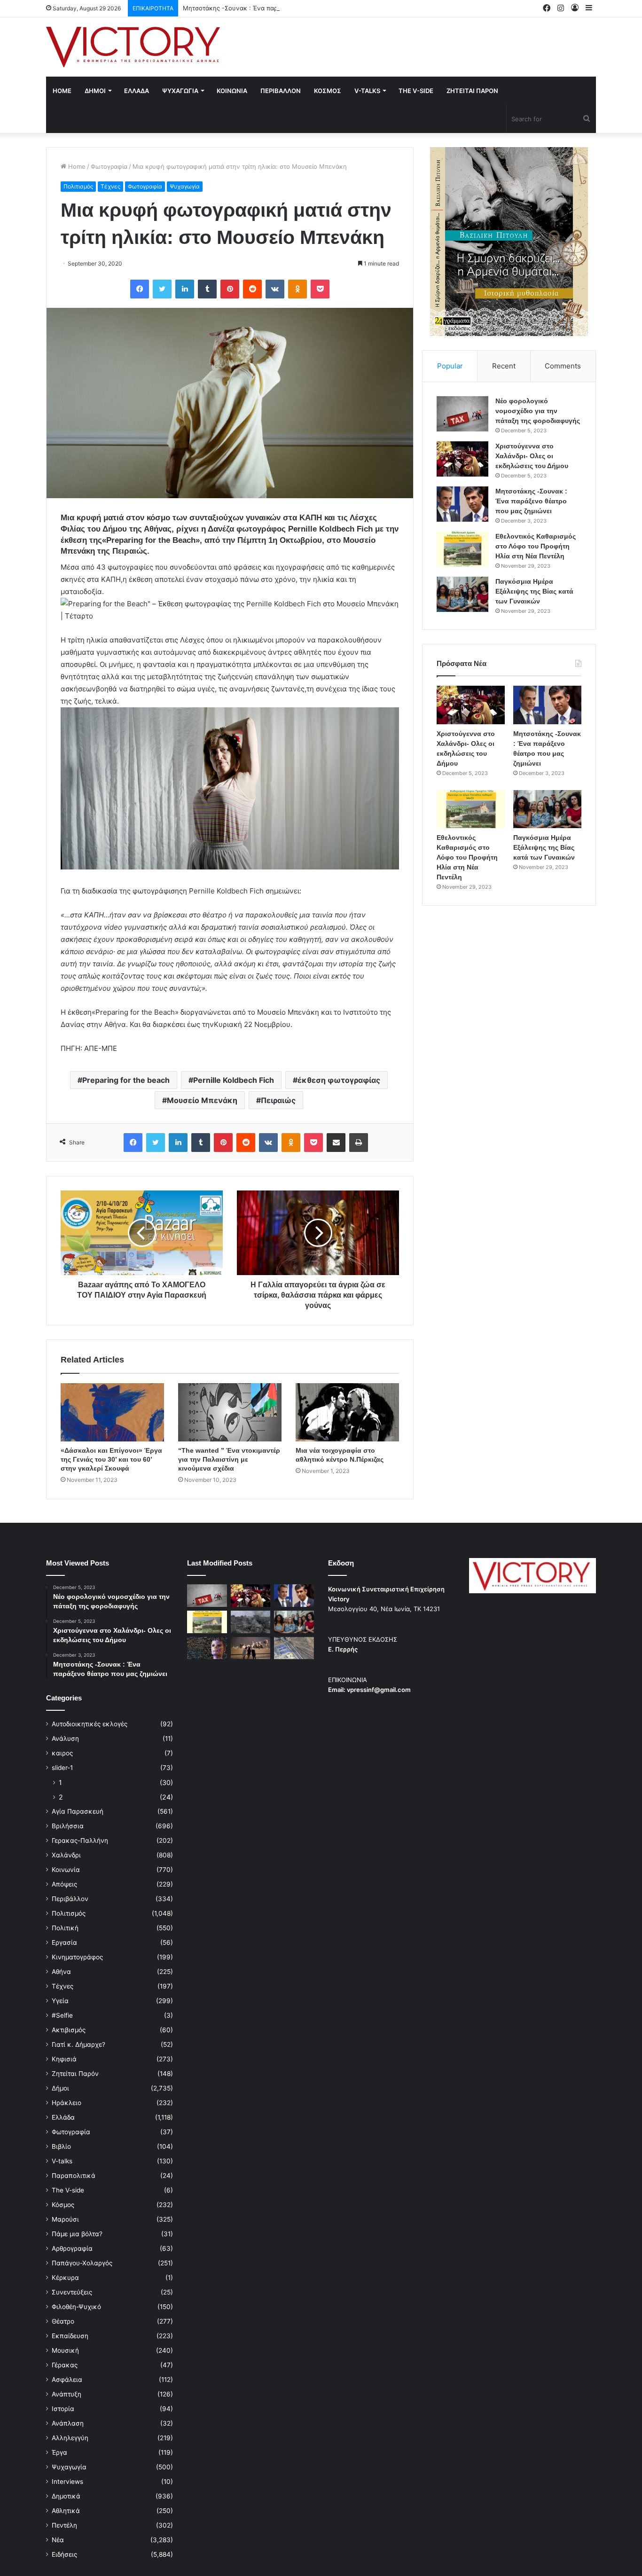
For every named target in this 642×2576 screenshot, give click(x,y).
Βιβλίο (61, 2146)
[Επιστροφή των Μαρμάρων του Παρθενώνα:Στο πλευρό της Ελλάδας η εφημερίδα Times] (251, 1648)
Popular (450, 366)
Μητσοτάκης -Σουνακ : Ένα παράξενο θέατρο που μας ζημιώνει (277, 8)
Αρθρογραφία (72, 2248)
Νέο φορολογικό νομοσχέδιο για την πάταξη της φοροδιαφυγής (538, 411)
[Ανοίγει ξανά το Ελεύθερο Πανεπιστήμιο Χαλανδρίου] (207, 1648)
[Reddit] (252, 289)
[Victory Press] (133, 47)
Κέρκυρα (65, 2278)
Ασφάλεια (67, 2380)
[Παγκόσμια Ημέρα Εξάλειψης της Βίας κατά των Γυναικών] (462, 594)
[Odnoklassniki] (298, 289)
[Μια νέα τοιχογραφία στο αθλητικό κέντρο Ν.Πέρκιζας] (347, 1412)
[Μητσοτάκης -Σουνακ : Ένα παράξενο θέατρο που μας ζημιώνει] (462, 504)
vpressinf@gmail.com (379, 1690)
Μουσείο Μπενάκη (202, 1100)
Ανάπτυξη (67, 2394)
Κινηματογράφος (77, 1957)
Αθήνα (61, 1972)
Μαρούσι (65, 2219)
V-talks (367, 91)
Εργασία (64, 1942)
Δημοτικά (66, 2496)
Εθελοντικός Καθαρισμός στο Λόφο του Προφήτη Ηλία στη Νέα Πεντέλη (536, 546)
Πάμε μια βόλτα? (77, 2234)
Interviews (67, 2482)
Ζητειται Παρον (472, 91)
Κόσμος (63, 2205)
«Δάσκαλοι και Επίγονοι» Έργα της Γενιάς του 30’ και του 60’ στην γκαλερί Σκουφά (111, 1459)
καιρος (62, 1753)
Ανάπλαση (68, 2423)
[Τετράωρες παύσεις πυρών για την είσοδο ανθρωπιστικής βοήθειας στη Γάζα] (294, 1648)
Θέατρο (63, 2321)
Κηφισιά (64, 2059)
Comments (563, 366)
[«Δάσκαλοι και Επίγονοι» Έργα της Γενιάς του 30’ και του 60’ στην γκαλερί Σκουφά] (112, 1412)
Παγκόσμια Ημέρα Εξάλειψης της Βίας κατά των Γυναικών (534, 591)
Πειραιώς (278, 1100)
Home (62, 91)
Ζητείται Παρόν (75, 2074)
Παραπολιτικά (74, 2176)
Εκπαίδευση (70, 2336)
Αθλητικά (66, 2511)
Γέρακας (65, 2365)
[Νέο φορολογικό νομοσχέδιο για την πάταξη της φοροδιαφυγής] (462, 414)
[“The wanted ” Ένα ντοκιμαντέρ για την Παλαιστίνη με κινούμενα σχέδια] (230, 1412)
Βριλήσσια (68, 1826)
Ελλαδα (137, 91)
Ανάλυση (65, 1738)
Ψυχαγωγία (185, 186)
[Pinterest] (230, 289)
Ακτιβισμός (69, 2030)
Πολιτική (65, 1928)
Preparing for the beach (126, 1080)
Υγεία (60, 2001)
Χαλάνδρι (66, 1855)
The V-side (416, 91)
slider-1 (62, 1768)
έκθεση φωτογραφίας (339, 1080)
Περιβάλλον (70, 1899)
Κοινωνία (66, 1870)
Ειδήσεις (64, 2554)
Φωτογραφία (109, 166)
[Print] (359, 1143)
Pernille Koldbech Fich (234, 1080)
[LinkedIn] (185, 289)
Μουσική (65, 2350)
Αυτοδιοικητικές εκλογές (90, 1724)
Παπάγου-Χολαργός (82, 2263)
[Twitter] (162, 289)
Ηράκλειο (67, 2103)
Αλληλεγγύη (70, 2438)
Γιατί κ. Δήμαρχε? (78, 2044)
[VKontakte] (275, 289)
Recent (504, 366)
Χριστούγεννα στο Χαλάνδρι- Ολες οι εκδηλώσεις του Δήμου (532, 456)
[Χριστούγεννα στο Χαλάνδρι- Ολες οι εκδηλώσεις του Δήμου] (462, 459)
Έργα (59, 2452)
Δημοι (95, 91)
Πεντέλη (64, 2525)
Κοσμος (328, 91)
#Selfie (62, 2015)
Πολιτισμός (78, 186)
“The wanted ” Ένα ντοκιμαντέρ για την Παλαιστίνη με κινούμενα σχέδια (229, 1459)
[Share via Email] (336, 1143)
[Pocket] (320, 289)
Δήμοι (60, 2088)
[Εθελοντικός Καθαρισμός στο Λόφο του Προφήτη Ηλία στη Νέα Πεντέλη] (462, 549)
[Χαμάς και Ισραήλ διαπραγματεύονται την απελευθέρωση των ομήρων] (251, 1622)
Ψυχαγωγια (180, 91)
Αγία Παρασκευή (78, 1811)
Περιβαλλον (281, 91)
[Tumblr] (207, 289)
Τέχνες (110, 186)
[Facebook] (140, 289)
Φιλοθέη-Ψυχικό (76, 2307)
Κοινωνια (232, 91)
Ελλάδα (63, 2117)
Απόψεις (64, 1884)
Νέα (58, 2540)
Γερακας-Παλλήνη (80, 1840)
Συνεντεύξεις (72, 2292)
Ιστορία (63, 2409)
